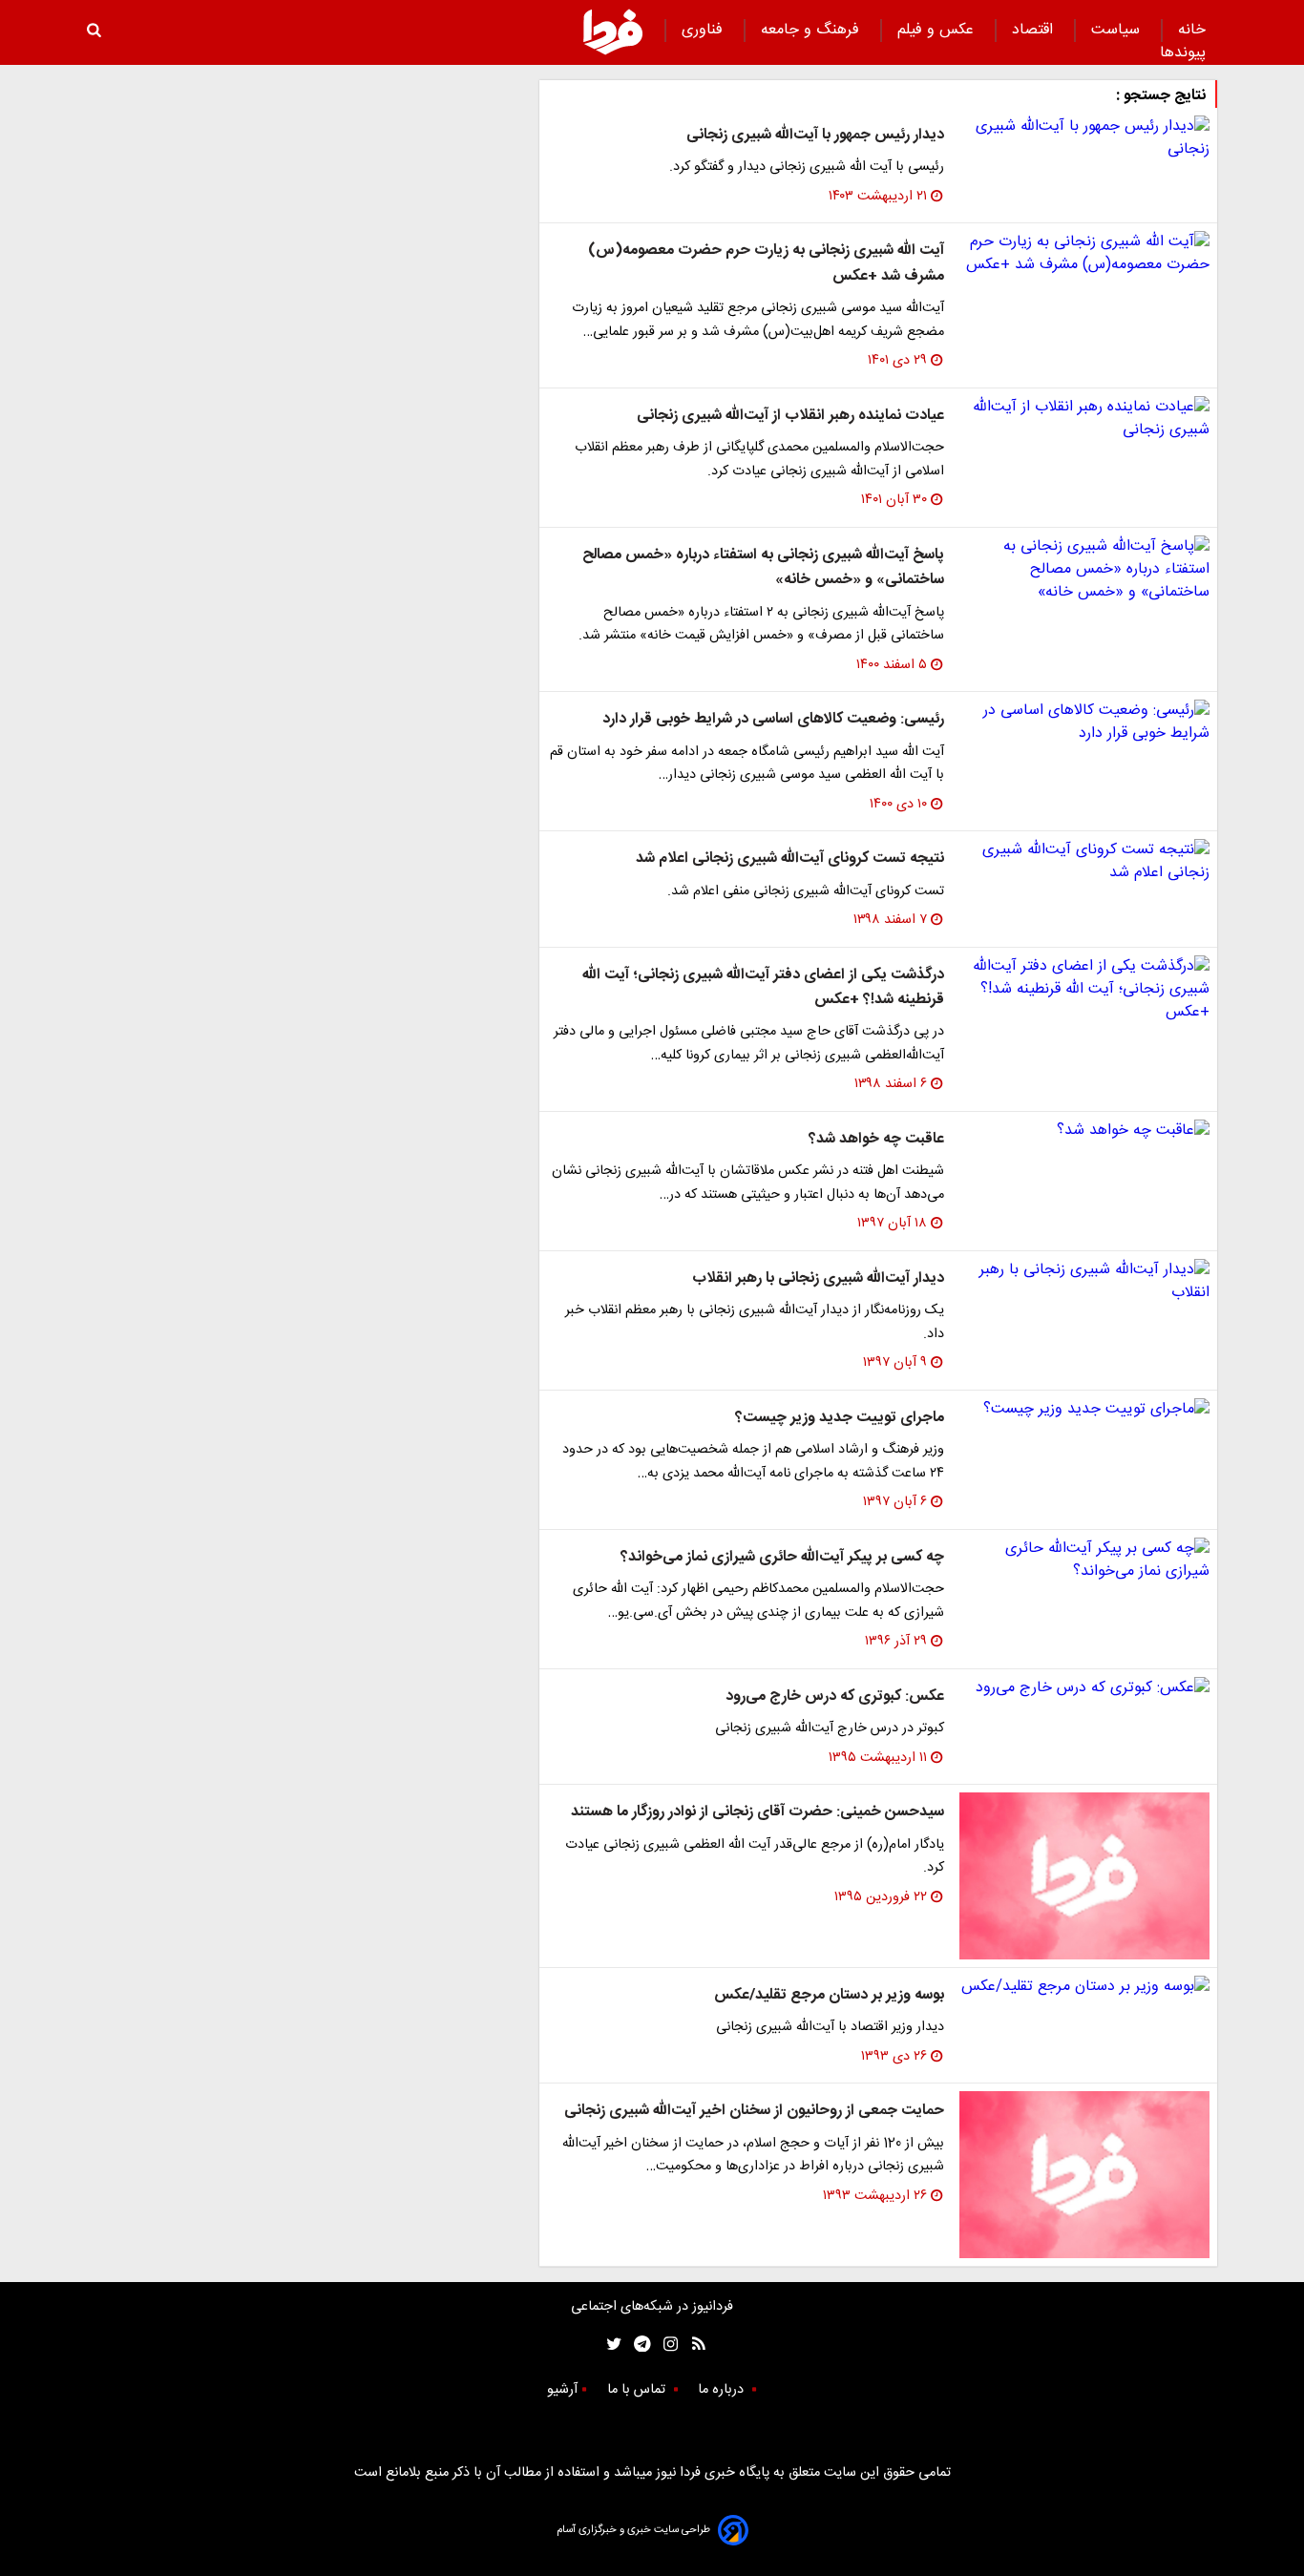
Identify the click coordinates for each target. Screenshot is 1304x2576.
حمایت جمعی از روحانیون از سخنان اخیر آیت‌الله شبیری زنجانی (754, 2111)
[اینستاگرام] (666, 2344)
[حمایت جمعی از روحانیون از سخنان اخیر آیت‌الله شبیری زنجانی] (1084, 2175)
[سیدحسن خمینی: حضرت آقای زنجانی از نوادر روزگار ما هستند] (1084, 1876)
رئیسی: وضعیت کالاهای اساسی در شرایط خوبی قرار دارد (773, 719)
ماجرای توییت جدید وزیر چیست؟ (840, 1418)
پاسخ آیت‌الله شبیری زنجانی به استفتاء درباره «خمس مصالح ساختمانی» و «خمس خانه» (763, 567)
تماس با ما (638, 2390)
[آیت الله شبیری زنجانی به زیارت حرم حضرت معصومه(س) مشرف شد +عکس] (1084, 254)
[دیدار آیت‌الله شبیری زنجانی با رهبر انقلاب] (1084, 1282)
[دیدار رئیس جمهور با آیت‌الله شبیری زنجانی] (1084, 138)
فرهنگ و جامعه (812, 30)
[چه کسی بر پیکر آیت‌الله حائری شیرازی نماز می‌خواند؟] (1084, 1560)
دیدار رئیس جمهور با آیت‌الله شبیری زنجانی (815, 135)
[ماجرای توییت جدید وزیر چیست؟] (1084, 1410)
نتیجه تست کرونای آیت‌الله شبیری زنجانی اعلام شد (790, 859)
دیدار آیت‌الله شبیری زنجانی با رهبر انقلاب (818, 1278)
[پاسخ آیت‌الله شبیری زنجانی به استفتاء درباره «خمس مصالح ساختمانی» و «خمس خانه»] (1084, 570)
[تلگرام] (636, 2344)
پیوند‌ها (1183, 53)
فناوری (705, 30)
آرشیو (562, 2390)
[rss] (693, 2344)
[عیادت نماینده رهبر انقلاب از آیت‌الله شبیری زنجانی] (1084, 419)
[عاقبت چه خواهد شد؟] (1084, 1131)
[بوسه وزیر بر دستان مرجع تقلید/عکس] (1084, 1987)
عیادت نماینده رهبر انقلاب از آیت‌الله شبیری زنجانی (790, 416)
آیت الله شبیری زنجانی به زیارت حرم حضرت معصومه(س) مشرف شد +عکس (766, 263)
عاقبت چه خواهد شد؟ (876, 1139)
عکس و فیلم (938, 30)
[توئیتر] (610, 2344)
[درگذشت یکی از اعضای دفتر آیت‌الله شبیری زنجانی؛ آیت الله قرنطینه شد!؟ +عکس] (1084, 990)
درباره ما (723, 2390)
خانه (1192, 30)
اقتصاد (1035, 30)
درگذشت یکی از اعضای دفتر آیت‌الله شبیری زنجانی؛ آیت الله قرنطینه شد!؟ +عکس (763, 987)
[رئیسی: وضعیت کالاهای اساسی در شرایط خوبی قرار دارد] (1084, 723)
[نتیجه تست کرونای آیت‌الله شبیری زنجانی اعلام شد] (1084, 862)
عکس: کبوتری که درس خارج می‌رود (835, 1696)
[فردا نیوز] (613, 31)
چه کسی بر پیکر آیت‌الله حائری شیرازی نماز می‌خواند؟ (782, 1557)
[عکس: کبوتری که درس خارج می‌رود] (1084, 1688)
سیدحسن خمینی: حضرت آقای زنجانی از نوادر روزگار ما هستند (757, 1812)
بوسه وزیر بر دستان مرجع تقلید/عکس (829, 1995)
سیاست (1118, 30)
